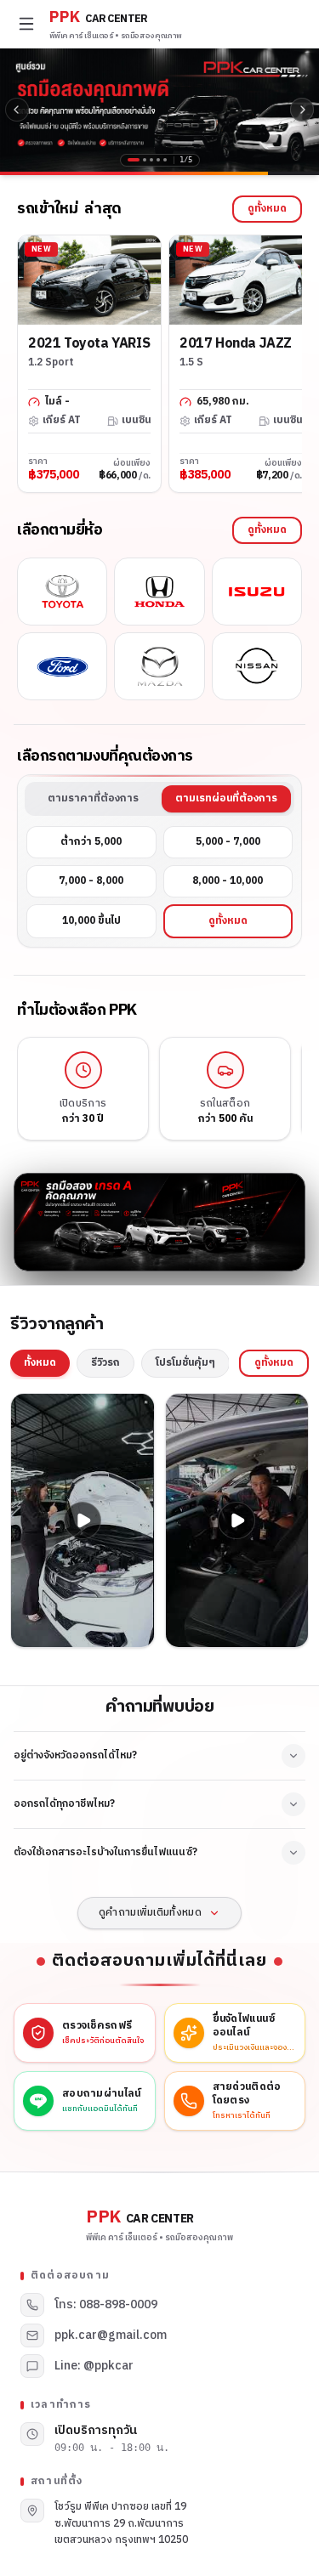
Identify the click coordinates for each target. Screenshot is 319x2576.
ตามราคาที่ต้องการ (93, 798)
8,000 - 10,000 (228, 881)
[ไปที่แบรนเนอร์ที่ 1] (134, 160)
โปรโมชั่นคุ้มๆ (185, 1363)
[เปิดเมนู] (26, 24)
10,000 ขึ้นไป (91, 921)
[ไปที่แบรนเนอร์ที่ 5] (165, 160)
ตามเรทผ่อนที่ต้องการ (226, 798)
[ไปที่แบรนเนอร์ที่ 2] (145, 160)
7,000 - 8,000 (91, 881)
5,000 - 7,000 (228, 842)
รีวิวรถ (105, 1363)
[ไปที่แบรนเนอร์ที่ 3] (151, 160)
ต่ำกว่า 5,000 (91, 842)
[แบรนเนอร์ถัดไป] (302, 110)
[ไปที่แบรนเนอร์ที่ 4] (158, 160)
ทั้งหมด (40, 1363)
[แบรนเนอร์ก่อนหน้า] (17, 110)
